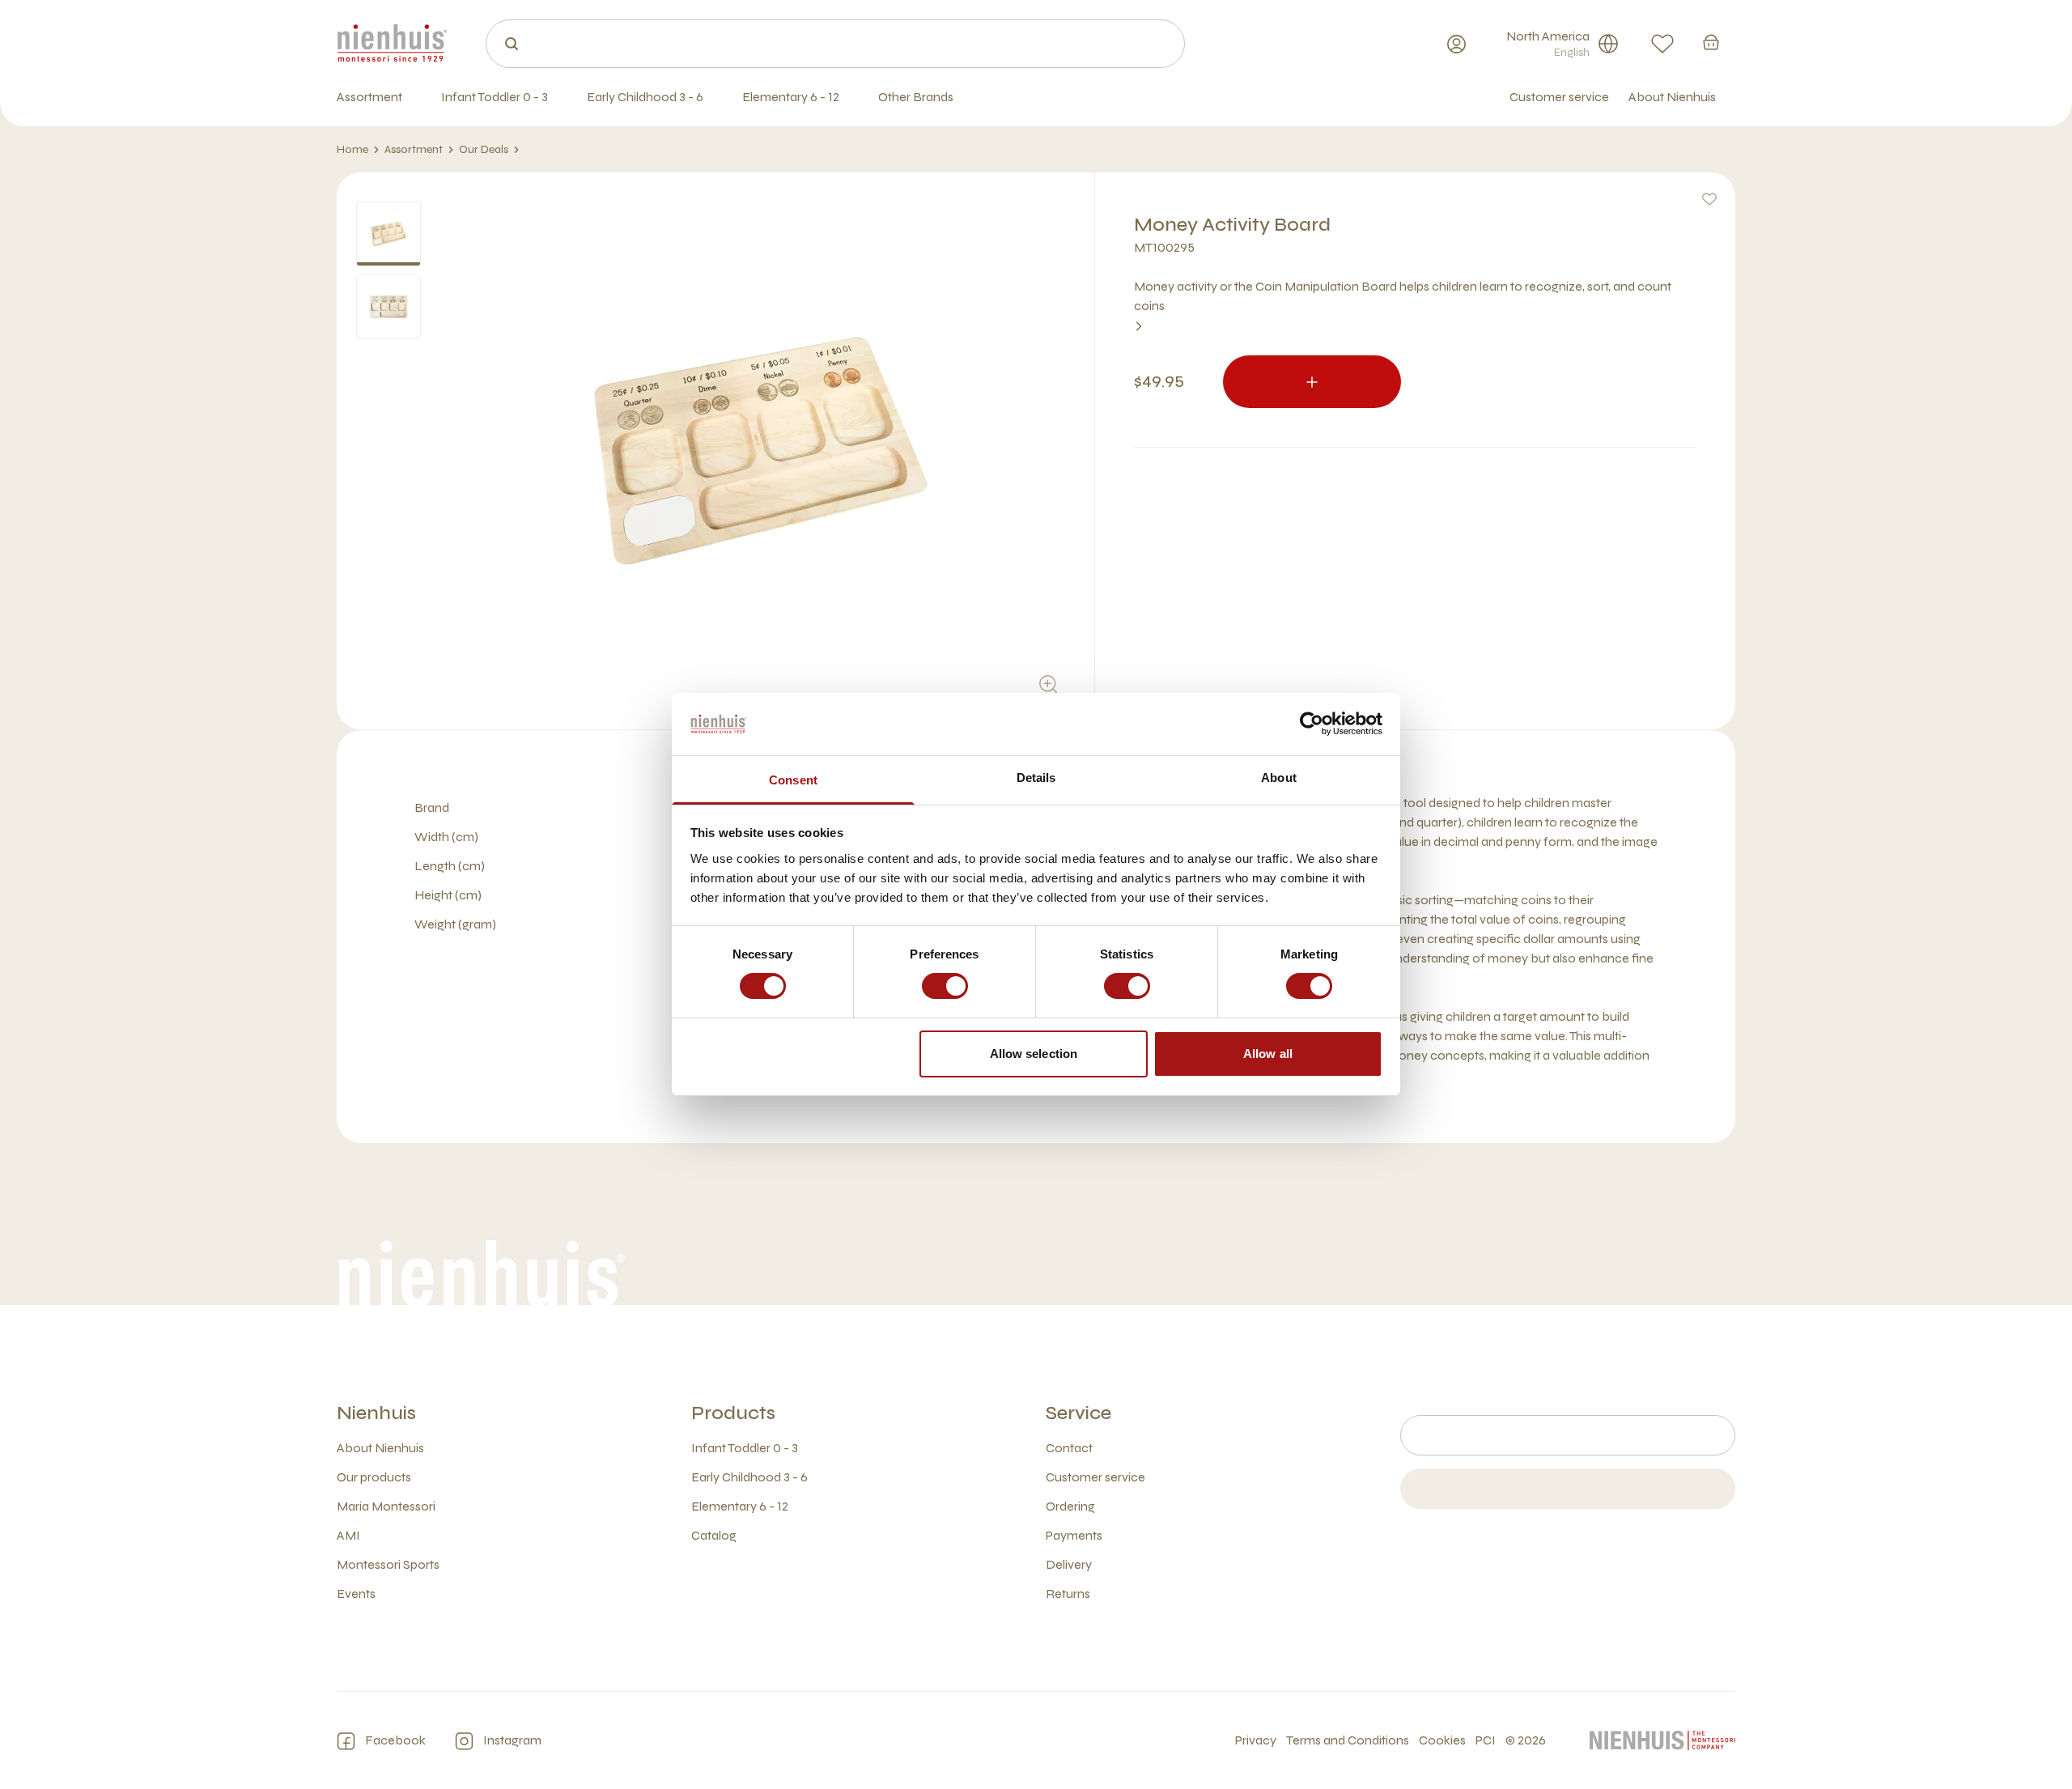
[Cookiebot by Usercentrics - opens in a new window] (1312, 724)
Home (352, 149)
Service (1078, 1413)
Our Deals (484, 149)
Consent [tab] (793, 780)
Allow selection (1034, 1054)
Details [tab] (1036, 778)
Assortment (414, 149)
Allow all (1268, 1054)
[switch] (945, 986)
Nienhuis (376, 1413)
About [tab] (1279, 778)
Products (733, 1413)
